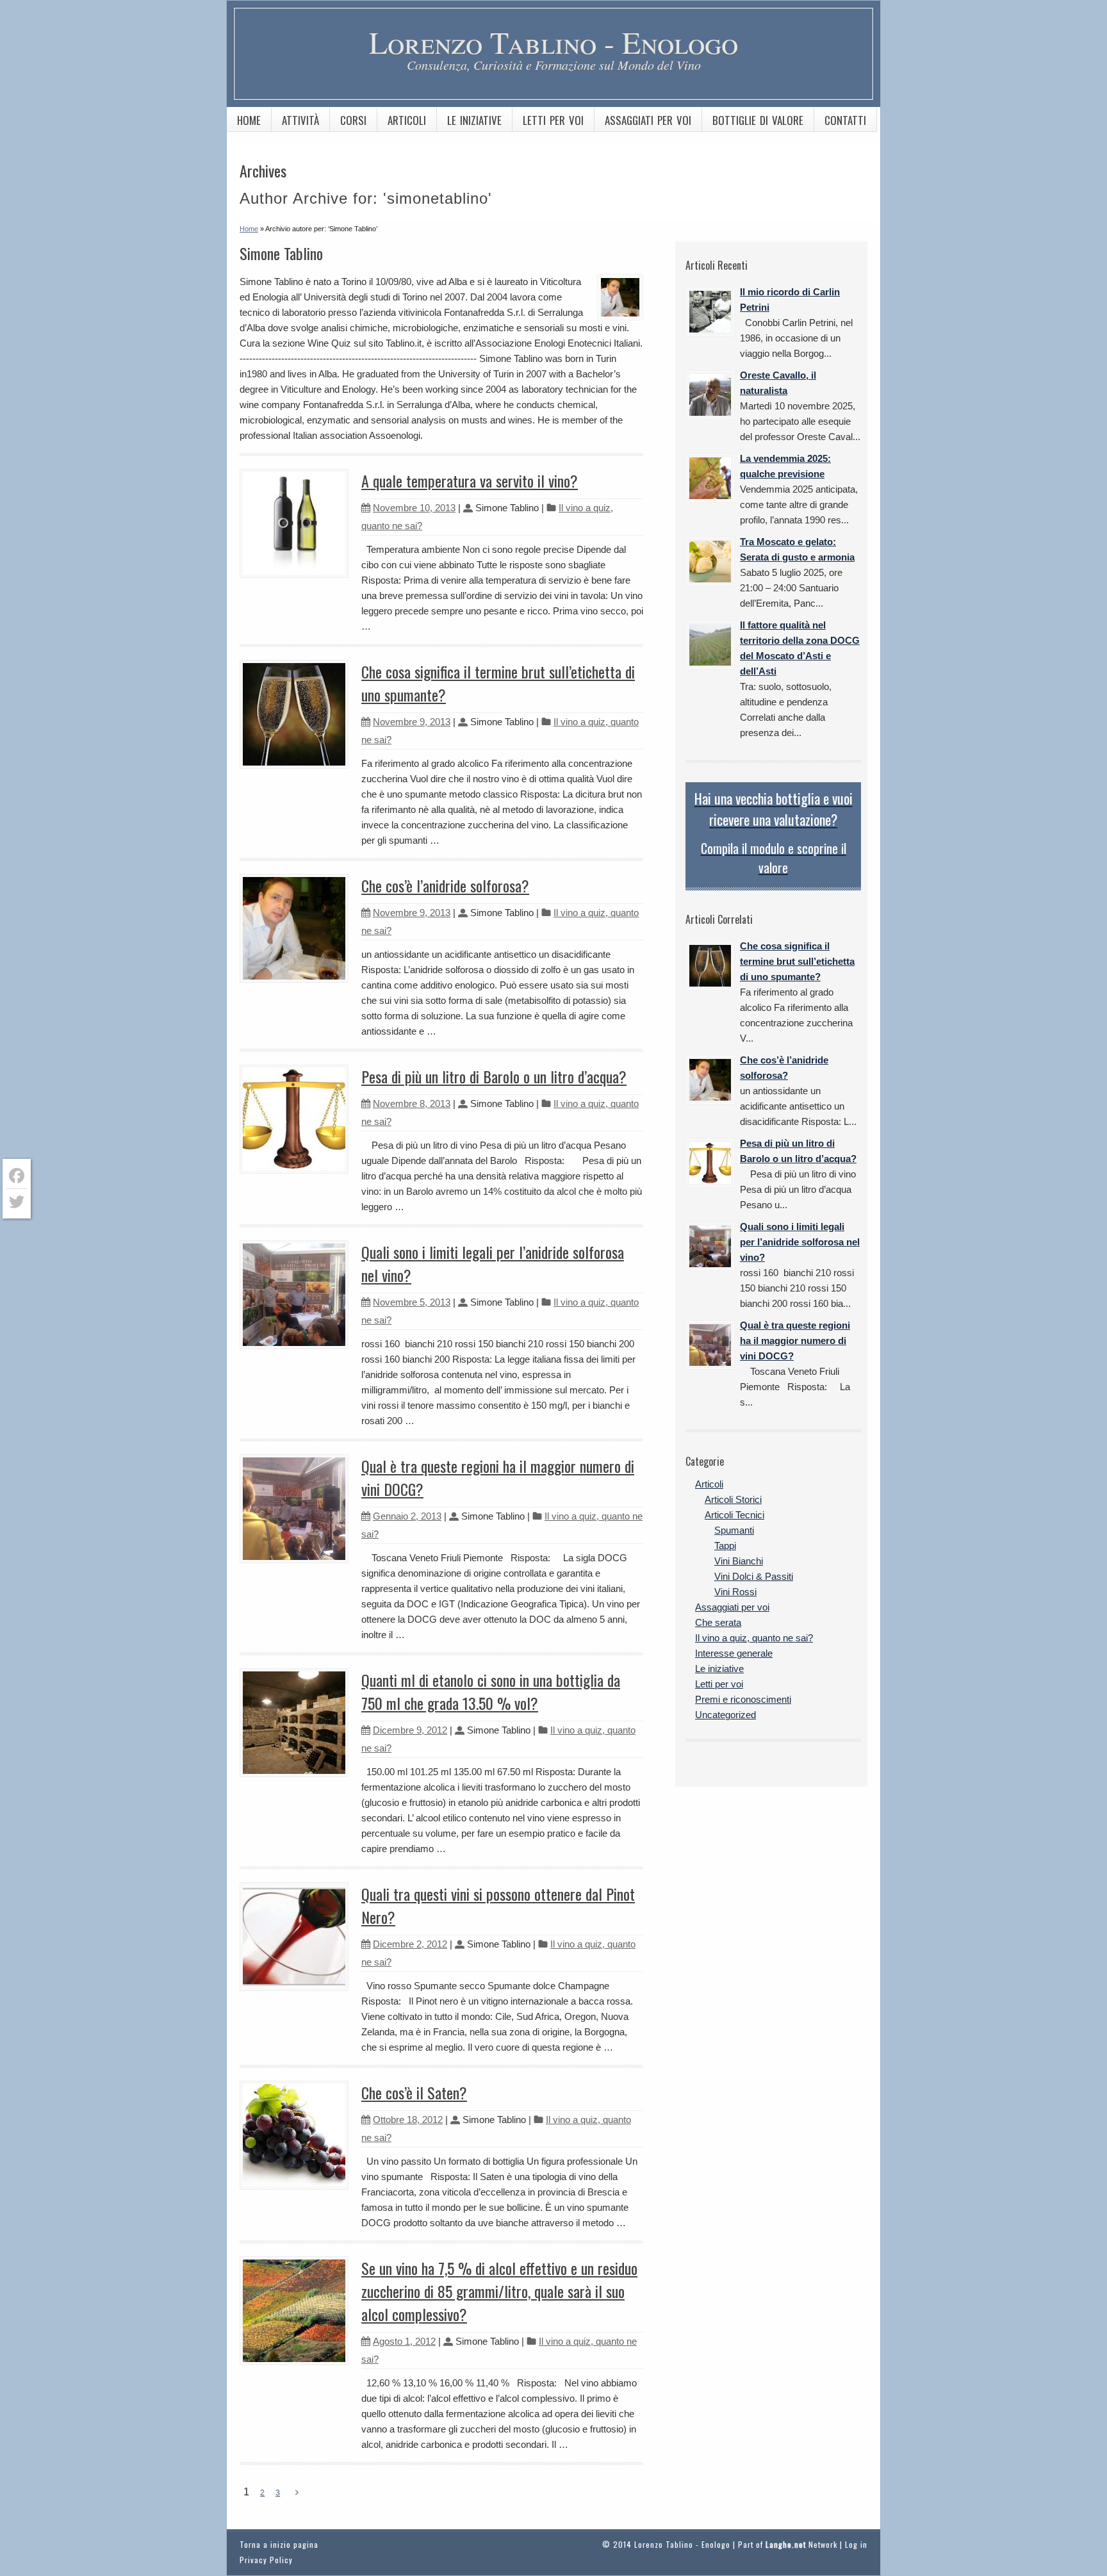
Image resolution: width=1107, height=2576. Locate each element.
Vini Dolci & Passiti (754, 1576)
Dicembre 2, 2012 (410, 1944)
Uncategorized (726, 1715)
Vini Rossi (735, 1592)
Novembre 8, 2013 (412, 1103)
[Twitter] (17, 1202)
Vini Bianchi (739, 1561)
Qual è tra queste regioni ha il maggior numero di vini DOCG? (795, 1341)
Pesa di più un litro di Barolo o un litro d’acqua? (494, 1076)
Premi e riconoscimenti (743, 1699)
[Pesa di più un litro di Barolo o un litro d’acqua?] (710, 1163)
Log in (856, 2544)
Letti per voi (553, 120)
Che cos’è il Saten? (414, 2092)
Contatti (845, 120)
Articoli (407, 120)
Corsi (353, 120)
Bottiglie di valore (758, 120)
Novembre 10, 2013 (414, 508)
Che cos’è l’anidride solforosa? (445, 885)
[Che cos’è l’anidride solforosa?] (710, 1080)
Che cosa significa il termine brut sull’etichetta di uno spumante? (797, 961)
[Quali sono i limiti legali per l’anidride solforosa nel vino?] (710, 1246)
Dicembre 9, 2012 (410, 1730)
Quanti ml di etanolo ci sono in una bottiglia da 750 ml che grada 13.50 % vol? (491, 1691)
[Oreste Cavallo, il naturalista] (710, 395)
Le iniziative (474, 120)
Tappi (725, 1546)
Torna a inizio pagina (279, 2544)
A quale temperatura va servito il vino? (470, 480)
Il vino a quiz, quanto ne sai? (754, 1638)
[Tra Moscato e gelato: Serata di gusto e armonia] (710, 562)
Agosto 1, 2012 (404, 2341)
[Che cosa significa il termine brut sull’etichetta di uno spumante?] (710, 966)
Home (249, 120)
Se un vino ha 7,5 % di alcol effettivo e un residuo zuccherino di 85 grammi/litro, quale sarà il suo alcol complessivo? (499, 2291)
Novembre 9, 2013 (412, 722)
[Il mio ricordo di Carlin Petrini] (710, 312)
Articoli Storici (733, 1499)
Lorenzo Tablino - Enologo (553, 42)
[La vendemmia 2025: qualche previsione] (710, 478)
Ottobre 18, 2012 (408, 2120)
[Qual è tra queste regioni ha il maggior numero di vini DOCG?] (710, 1345)
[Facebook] (17, 1176)
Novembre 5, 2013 (412, 1302)
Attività (300, 120)
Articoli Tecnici (734, 1515)
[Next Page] (297, 2493)
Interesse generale (734, 1653)
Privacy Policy (266, 2560)
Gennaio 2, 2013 (407, 1516)
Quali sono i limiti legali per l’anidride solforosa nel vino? (800, 1242)
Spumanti (734, 1530)
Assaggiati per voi (648, 120)
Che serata (718, 1622)
